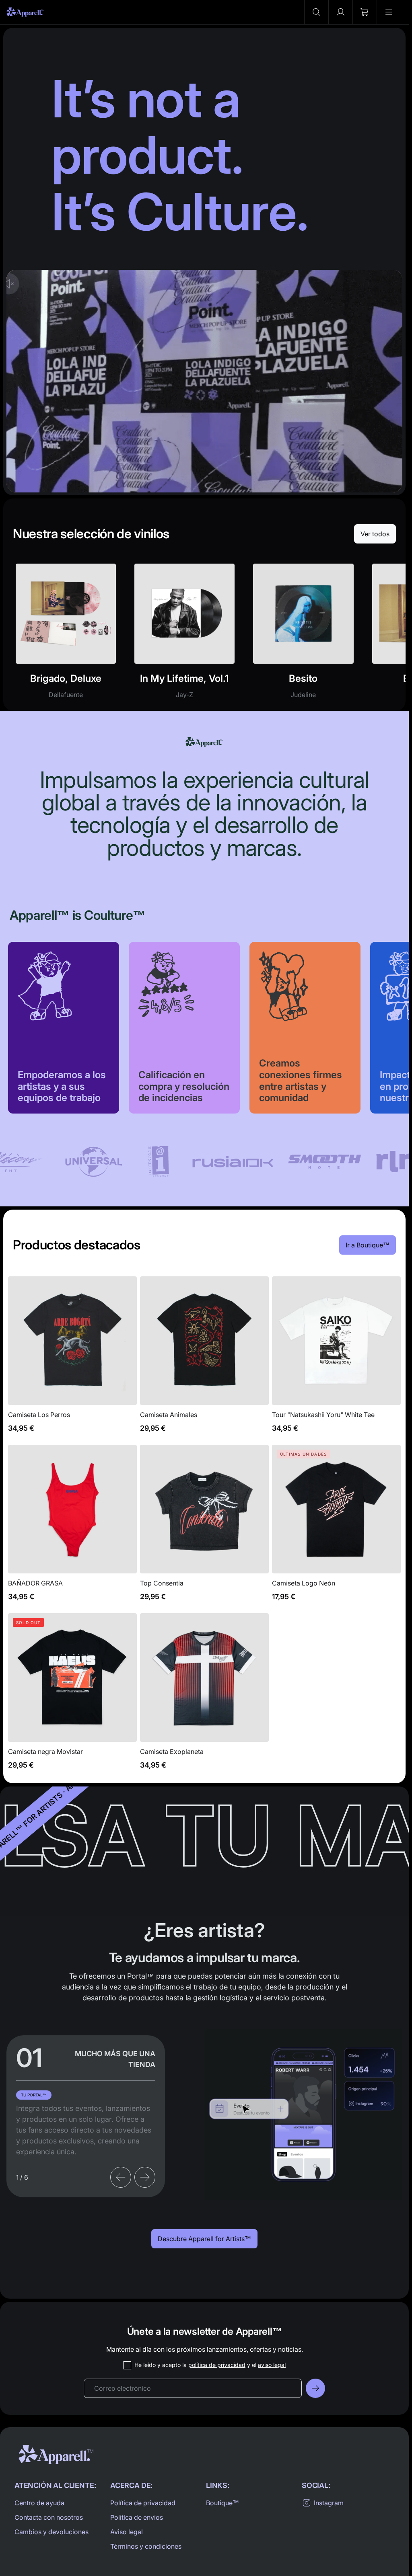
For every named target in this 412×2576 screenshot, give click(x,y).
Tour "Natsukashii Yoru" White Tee (336, 1359)
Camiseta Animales (204, 1359)
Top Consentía (204, 1527)
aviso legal (272, 2365)
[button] (316, 12)
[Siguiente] (145, 2177)
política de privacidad (217, 2365)
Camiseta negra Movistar (72, 1696)
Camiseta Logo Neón (336, 1527)
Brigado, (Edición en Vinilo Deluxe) (66, 636)
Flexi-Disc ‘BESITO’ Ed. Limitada (303, 636)
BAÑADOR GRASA (72, 1527)
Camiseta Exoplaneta (204, 1696)
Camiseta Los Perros (72, 1359)
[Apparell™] (25, 12)
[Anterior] (121, 2177)
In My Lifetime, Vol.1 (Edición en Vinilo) (184, 636)
